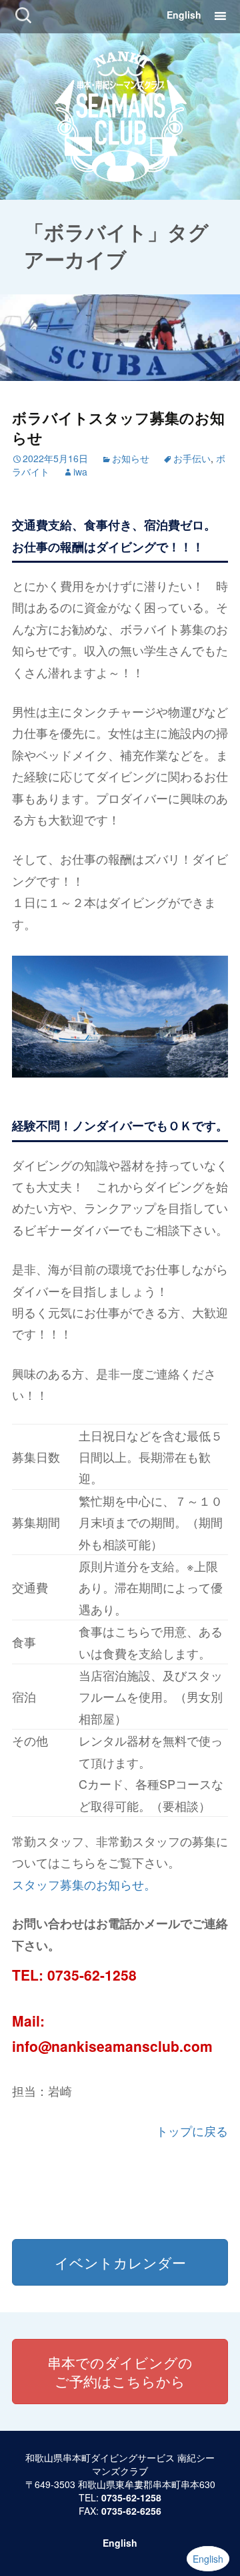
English (184, 15)
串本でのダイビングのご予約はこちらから (120, 2372)
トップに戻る (192, 2130)
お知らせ (131, 458)
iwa (80, 472)
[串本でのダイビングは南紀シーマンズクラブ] (120, 114)
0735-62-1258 (92, 1975)
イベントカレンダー (120, 2262)
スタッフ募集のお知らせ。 (84, 1884)
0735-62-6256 (131, 2511)
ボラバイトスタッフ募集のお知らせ (118, 428)
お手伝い (192, 458)
